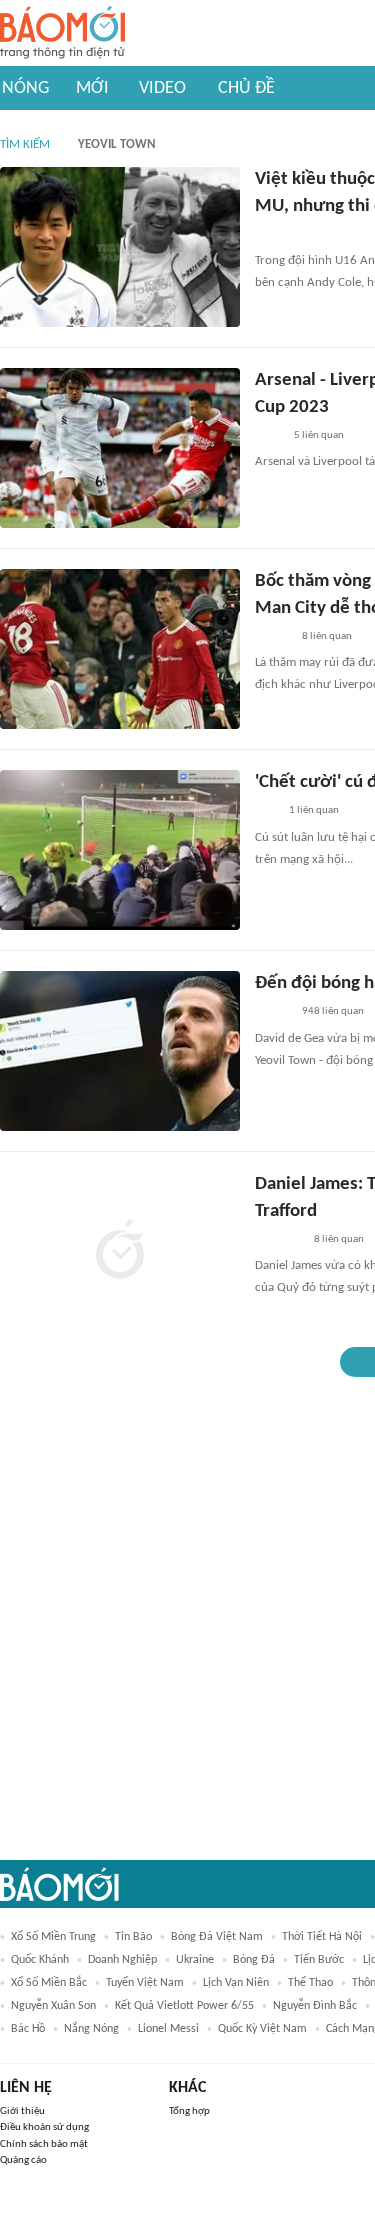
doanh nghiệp (122, 1960)
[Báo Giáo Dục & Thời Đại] (266, 812)
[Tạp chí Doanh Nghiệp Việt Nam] (272, 637)
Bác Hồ (28, 2029)
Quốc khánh (40, 1960)
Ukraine (195, 1960)
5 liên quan (319, 435)
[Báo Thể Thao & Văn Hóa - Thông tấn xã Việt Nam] (270, 235)
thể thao (310, 1983)
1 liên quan (314, 810)
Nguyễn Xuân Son (53, 2006)
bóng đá (254, 1960)
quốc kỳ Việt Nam (262, 2029)
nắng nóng (91, 2029)
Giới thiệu (22, 2111)
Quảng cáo (23, 2160)
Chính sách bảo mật (44, 2144)
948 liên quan (333, 1011)
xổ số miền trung (53, 1937)
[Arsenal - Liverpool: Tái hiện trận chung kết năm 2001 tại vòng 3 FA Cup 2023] (120, 448)
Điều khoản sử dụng (44, 2127)
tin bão (133, 1937)
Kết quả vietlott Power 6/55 (184, 2006)
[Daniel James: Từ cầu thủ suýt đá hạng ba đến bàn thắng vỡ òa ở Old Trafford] (120, 1252)
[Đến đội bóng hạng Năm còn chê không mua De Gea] (120, 1051)
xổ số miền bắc (49, 1983)
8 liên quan (327, 636)
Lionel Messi (168, 2029)
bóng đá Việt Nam (217, 1937)
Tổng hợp (189, 2111)
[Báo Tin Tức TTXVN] (268, 436)
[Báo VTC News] (278, 1240)
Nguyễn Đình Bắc (315, 2006)
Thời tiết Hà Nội (322, 1937)
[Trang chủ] (62, 33)
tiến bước (319, 1960)
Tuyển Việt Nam (145, 1983)
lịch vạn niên (236, 1983)
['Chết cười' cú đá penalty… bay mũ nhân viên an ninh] (120, 850)
